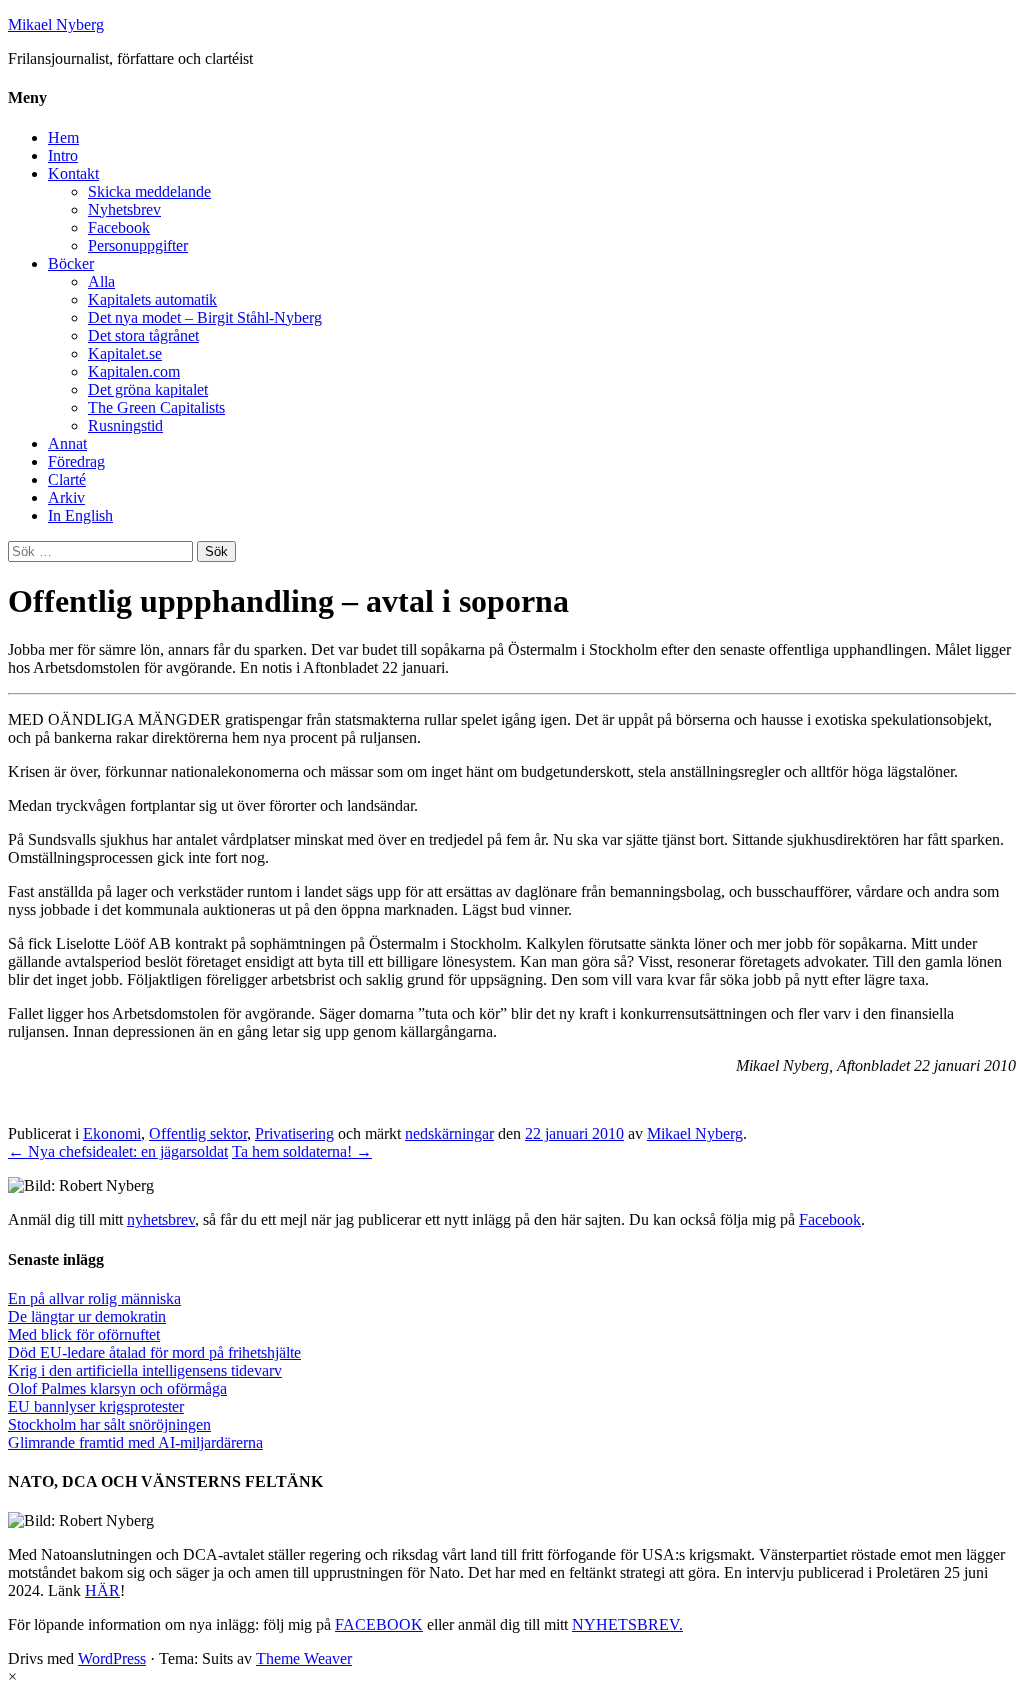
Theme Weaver (304, 1658)
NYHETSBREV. (627, 1624)
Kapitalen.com (134, 371)
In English (80, 515)
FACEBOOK (379, 1624)
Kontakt (73, 173)
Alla (101, 281)
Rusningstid (125, 425)
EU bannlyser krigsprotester (96, 1406)
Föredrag (76, 461)
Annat (67, 443)
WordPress (112, 1658)
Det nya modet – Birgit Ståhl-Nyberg (205, 317)
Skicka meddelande (149, 191)
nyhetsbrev (161, 1219)
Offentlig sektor (198, 1133)
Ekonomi (112, 1133)
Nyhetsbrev (124, 209)
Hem (63, 137)
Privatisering (294, 1133)
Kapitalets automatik (152, 299)
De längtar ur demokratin (87, 1316)
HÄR (102, 1590)
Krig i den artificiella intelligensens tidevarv (145, 1370)
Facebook (119, 227)
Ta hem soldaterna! (302, 1151)
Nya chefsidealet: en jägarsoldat (118, 1151)
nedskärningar (449, 1133)
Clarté (67, 479)
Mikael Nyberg (56, 24)
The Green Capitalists (156, 407)
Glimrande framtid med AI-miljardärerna (135, 1442)
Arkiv (66, 497)
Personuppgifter (138, 245)
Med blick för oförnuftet (84, 1334)
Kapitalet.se (125, 353)
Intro (63, 155)
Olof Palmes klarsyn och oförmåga (117, 1388)
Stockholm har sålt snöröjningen (109, 1424)
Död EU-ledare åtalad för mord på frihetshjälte (154, 1352)
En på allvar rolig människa (94, 1298)
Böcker (71, 263)
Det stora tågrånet (143, 335)
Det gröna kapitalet (148, 389)
